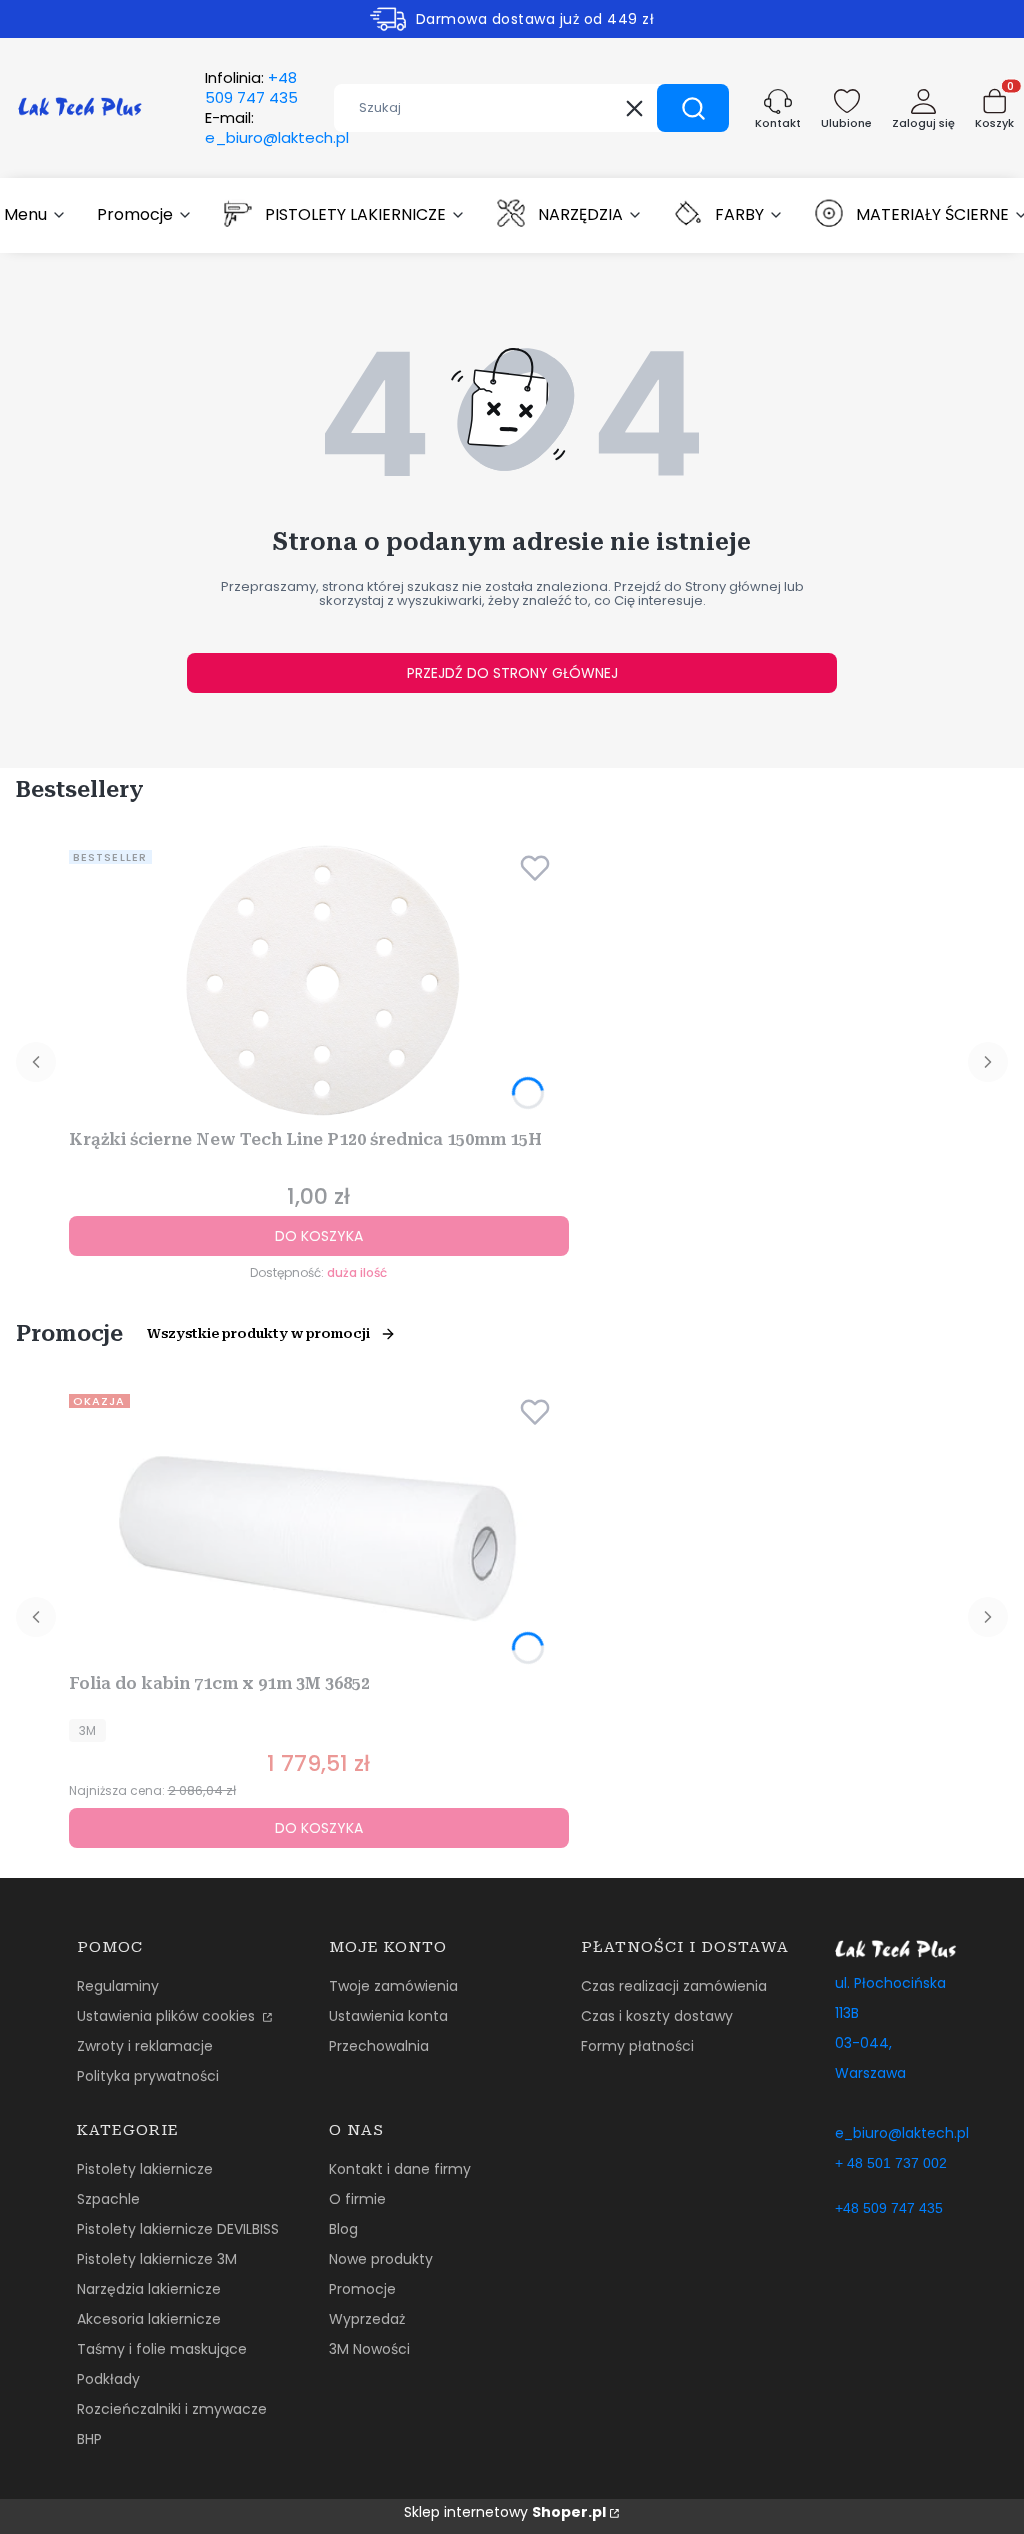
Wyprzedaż (367, 2319)
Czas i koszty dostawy (657, 2016)
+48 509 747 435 (889, 2208)
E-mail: (277, 128)
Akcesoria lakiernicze (149, 2319)
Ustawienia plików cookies (168, 2016)
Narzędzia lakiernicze (149, 2289)
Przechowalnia (379, 2046)
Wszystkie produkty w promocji (258, 1333)
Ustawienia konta (388, 2016)
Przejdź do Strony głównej (512, 673)
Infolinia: (251, 88)
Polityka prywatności (148, 2076)
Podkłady (108, 2379)
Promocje (362, 2289)
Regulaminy (118, 1986)
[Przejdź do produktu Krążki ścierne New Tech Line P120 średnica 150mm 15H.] (319, 982)
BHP (89, 2439)
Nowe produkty (381, 2259)
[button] (693, 108)
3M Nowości (369, 2349)
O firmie (357, 2199)
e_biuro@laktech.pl (902, 2133)
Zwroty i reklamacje (145, 2046)
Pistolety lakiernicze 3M (157, 2259)
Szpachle (108, 2199)
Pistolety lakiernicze (145, 2169)
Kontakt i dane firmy (400, 2169)
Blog (343, 2229)
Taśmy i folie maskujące (162, 2349)
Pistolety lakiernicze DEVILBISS (178, 2229)
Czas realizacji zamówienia (674, 1986)
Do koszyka (319, 1236)
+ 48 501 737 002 (891, 2163)
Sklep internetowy (505, 2512)
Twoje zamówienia (393, 1986)
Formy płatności (637, 2046)
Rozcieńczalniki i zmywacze (172, 2409)
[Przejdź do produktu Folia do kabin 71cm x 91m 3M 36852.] (319, 1526)
